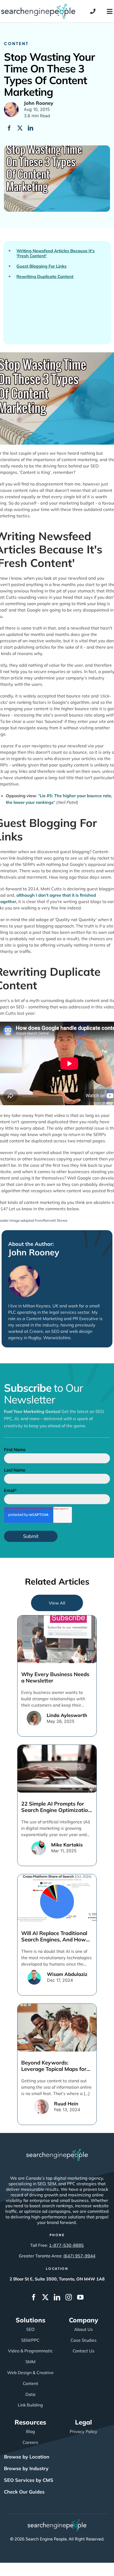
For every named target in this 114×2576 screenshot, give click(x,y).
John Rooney (34, 1252)
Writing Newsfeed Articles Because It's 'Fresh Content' (56, 253)
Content (16, 43)
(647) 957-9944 (79, 2256)
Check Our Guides (24, 2492)
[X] (20, 128)
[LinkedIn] (30, 128)
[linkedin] (57, 2297)
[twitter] (45, 2297)
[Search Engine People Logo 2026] (38, 6)
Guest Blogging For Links (41, 266)
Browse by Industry (26, 2468)
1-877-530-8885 (66, 2245)
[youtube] (80, 2297)
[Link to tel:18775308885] (93, 11)
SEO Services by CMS (29, 2480)
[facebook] (34, 2297)
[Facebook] (9, 128)
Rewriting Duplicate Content (45, 277)
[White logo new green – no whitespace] (57, 2522)
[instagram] (69, 2297)
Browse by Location (27, 2457)
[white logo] (57, 2151)
